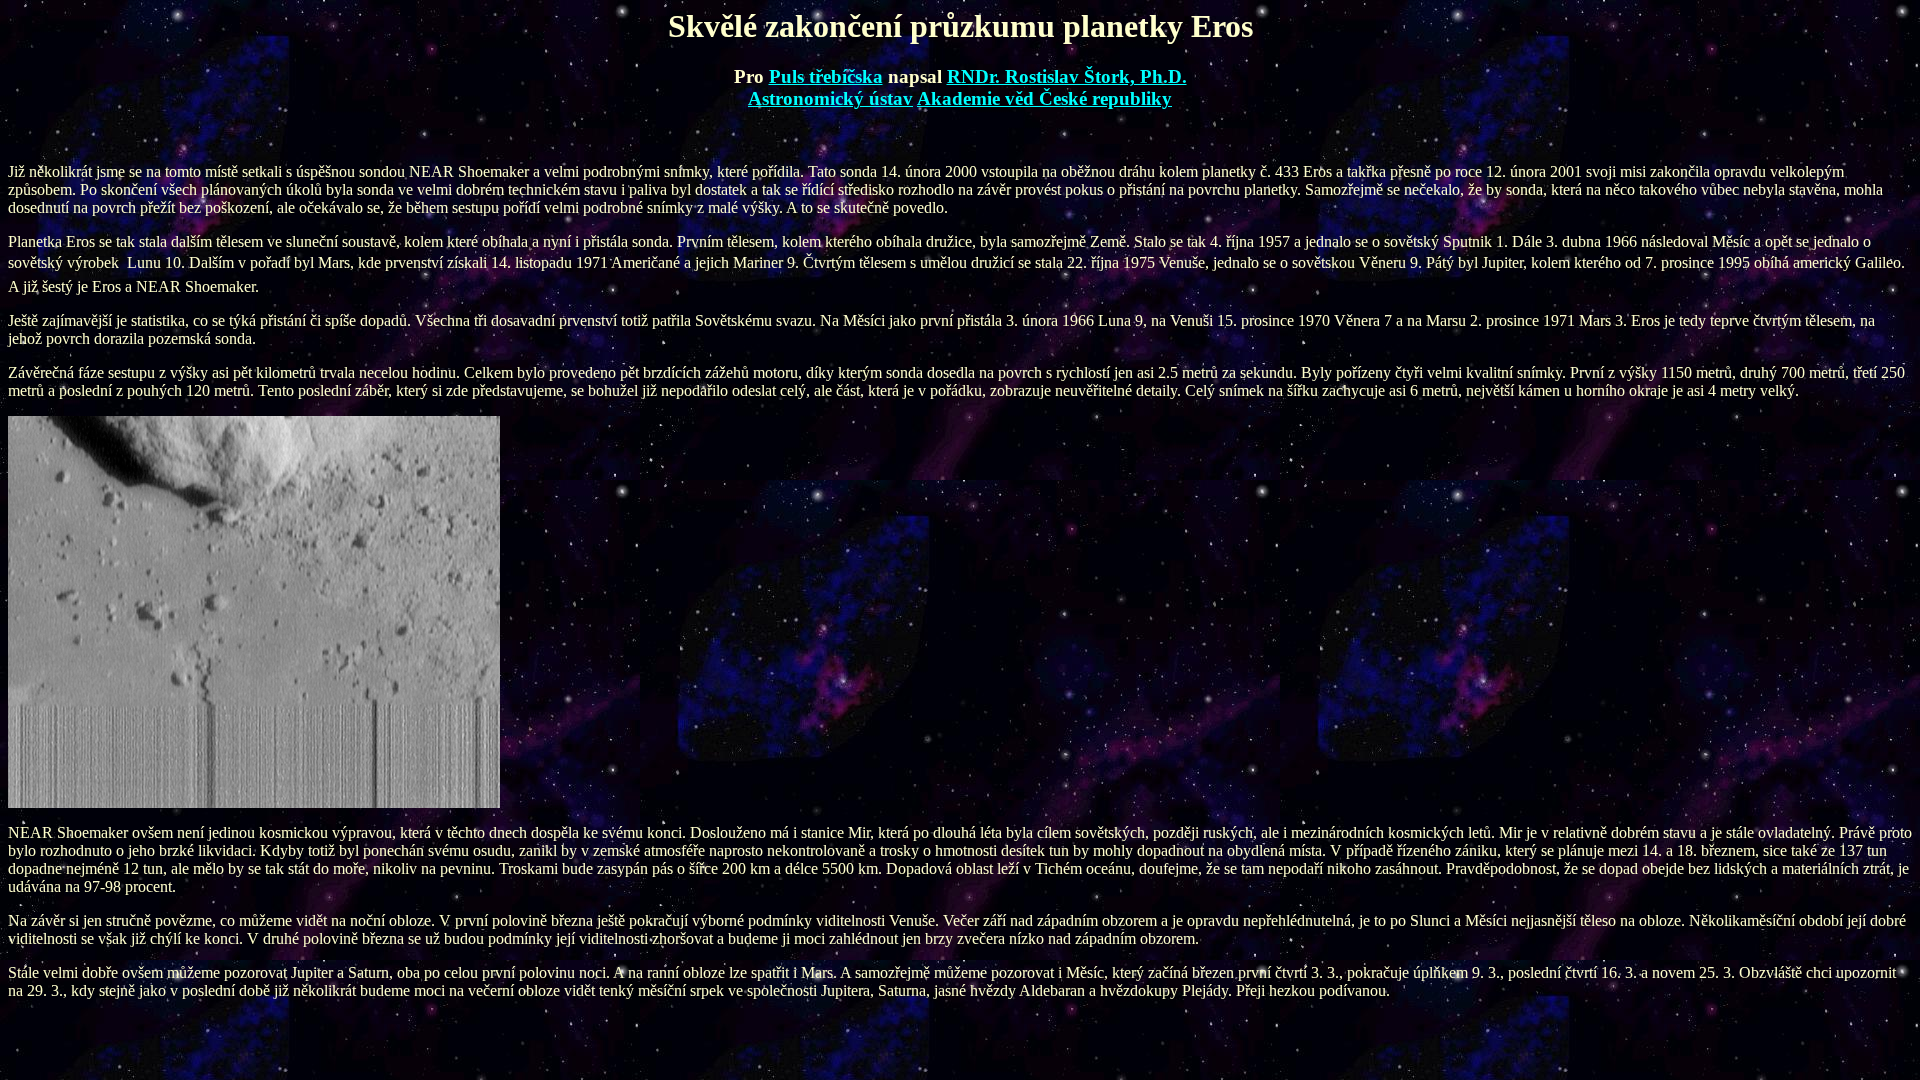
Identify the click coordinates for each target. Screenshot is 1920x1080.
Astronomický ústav (830, 98)
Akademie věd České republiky (1044, 98)
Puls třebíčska (826, 76)
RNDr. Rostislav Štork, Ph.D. (1067, 76)
